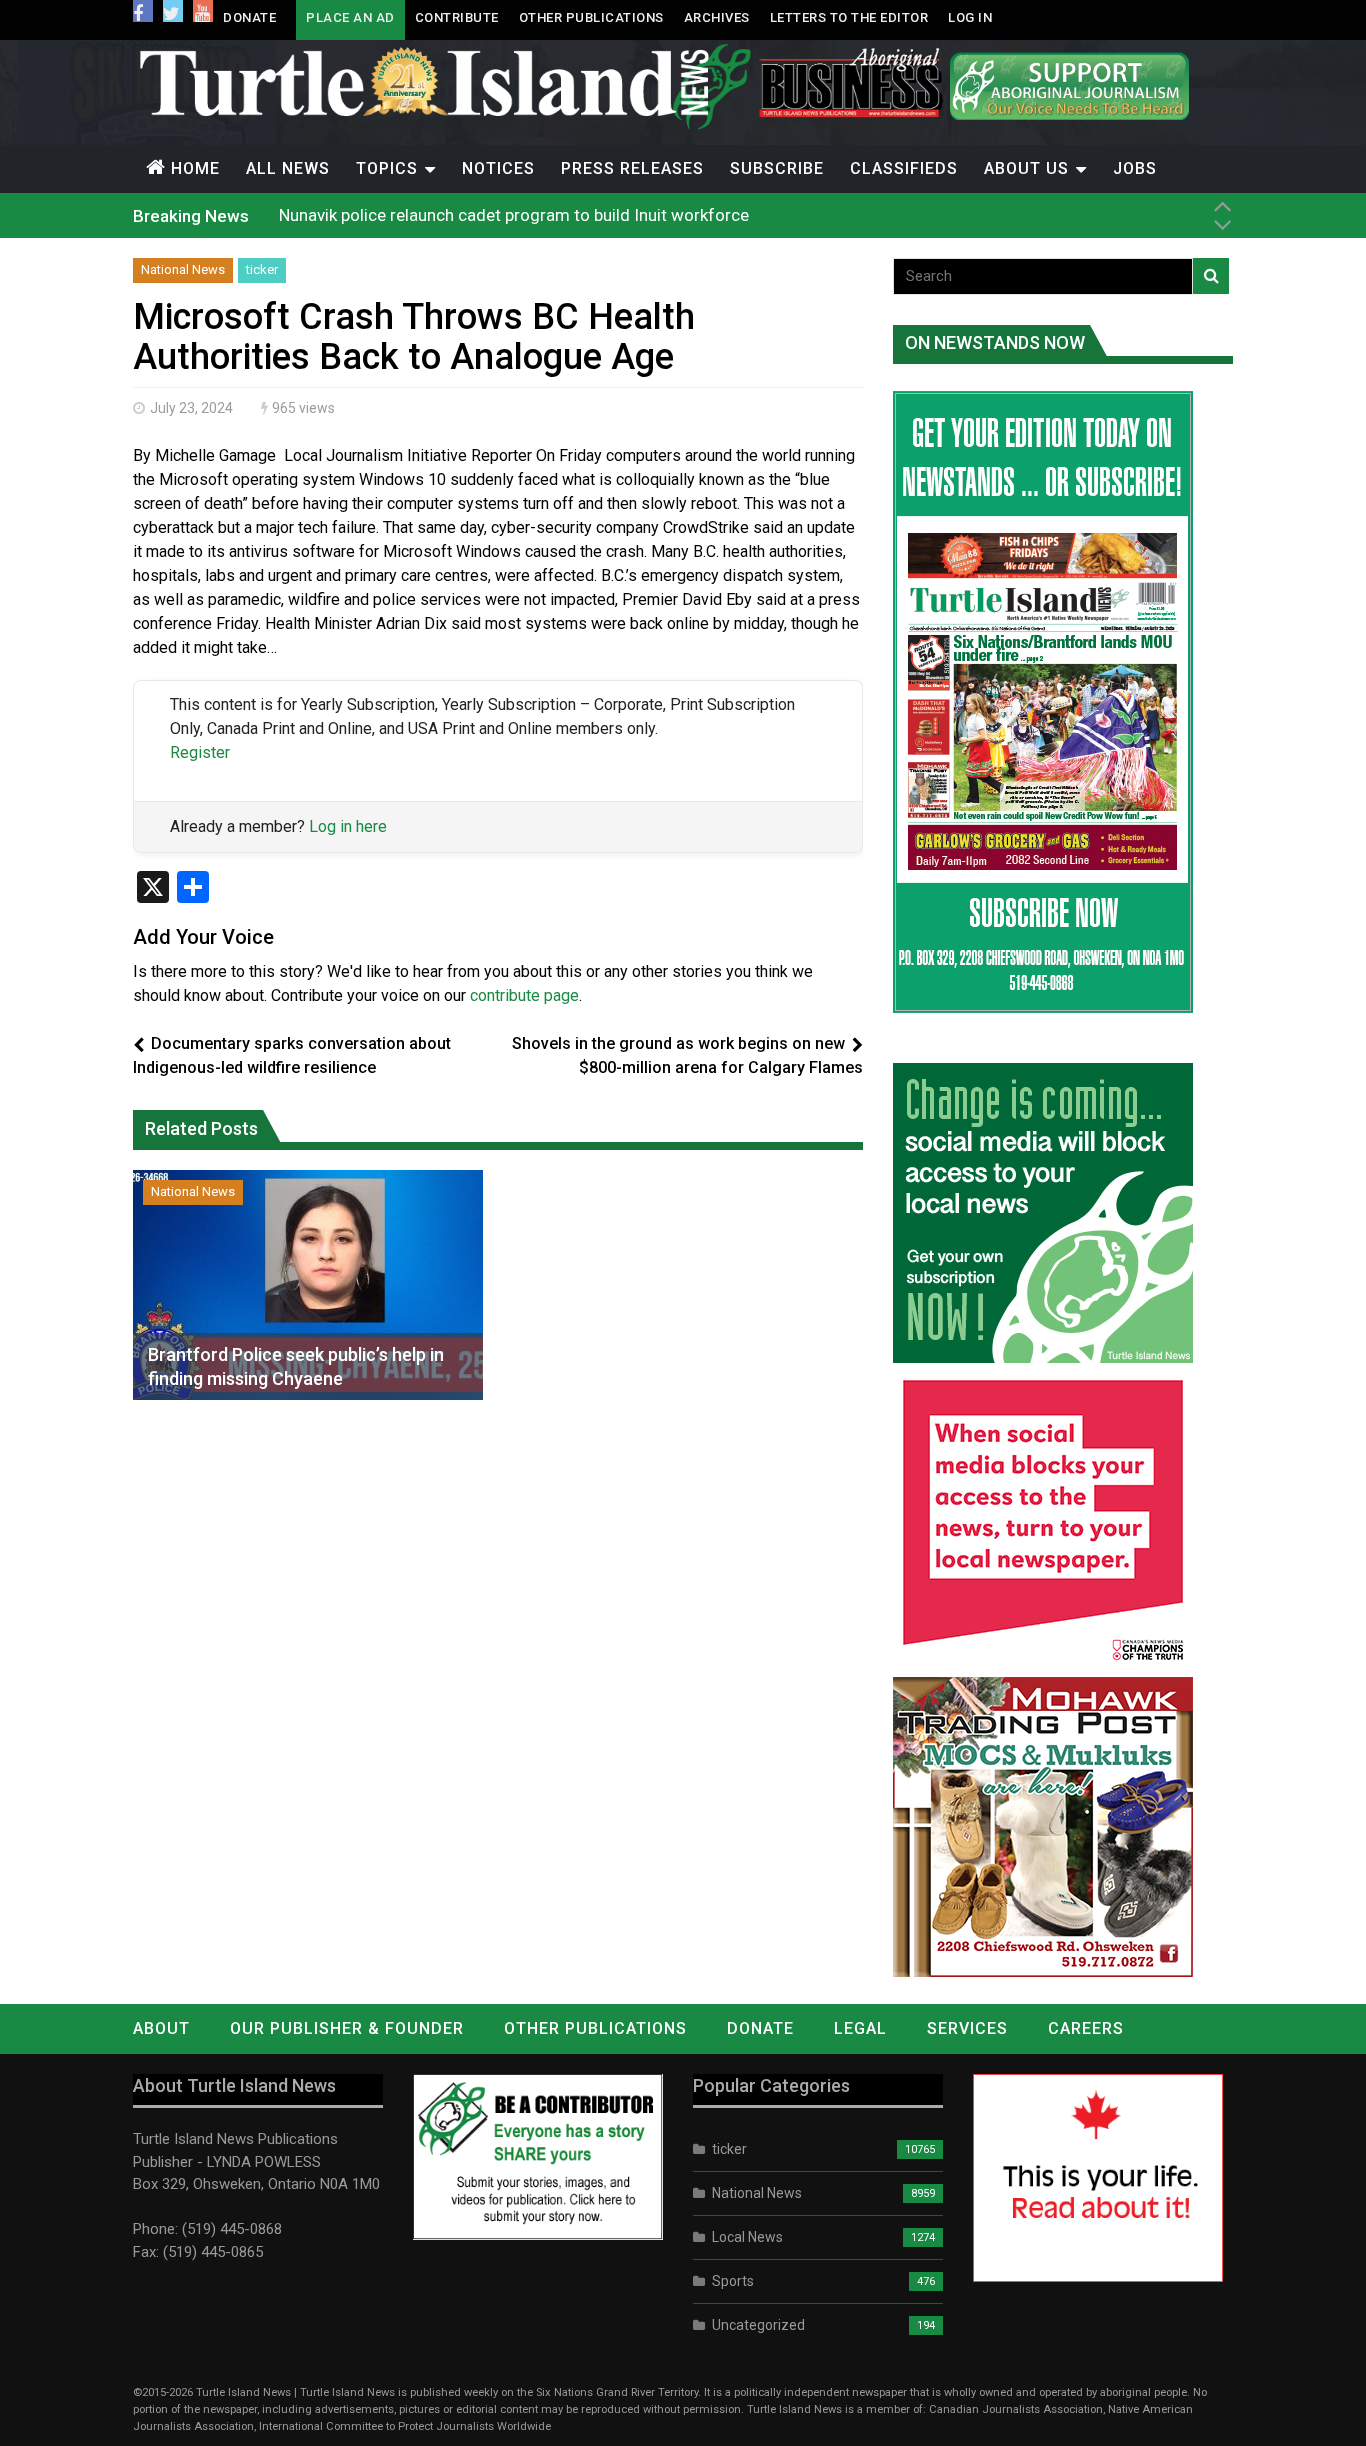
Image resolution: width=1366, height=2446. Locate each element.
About (161, 2028)
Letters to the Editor (849, 17)
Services (967, 2028)
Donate (249, 17)
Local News (747, 2237)
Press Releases (632, 168)
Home (195, 168)
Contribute (457, 17)
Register (200, 752)
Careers (1086, 2028)
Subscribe (777, 168)
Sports (733, 2281)
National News (183, 269)
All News (288, 168)
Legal (860, 2028)
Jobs (1135, 168)
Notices (498, 168)
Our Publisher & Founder (347, 2028)
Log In (970, 17)
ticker (262, 269)
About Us (1026, 168)
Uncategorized (758, 2325)
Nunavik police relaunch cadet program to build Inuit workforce (514, 215)
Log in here (348, 826)
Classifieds (904, 168)
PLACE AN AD (350, 17)
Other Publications (591, 17)
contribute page (524, 995)
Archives (717, 17)
